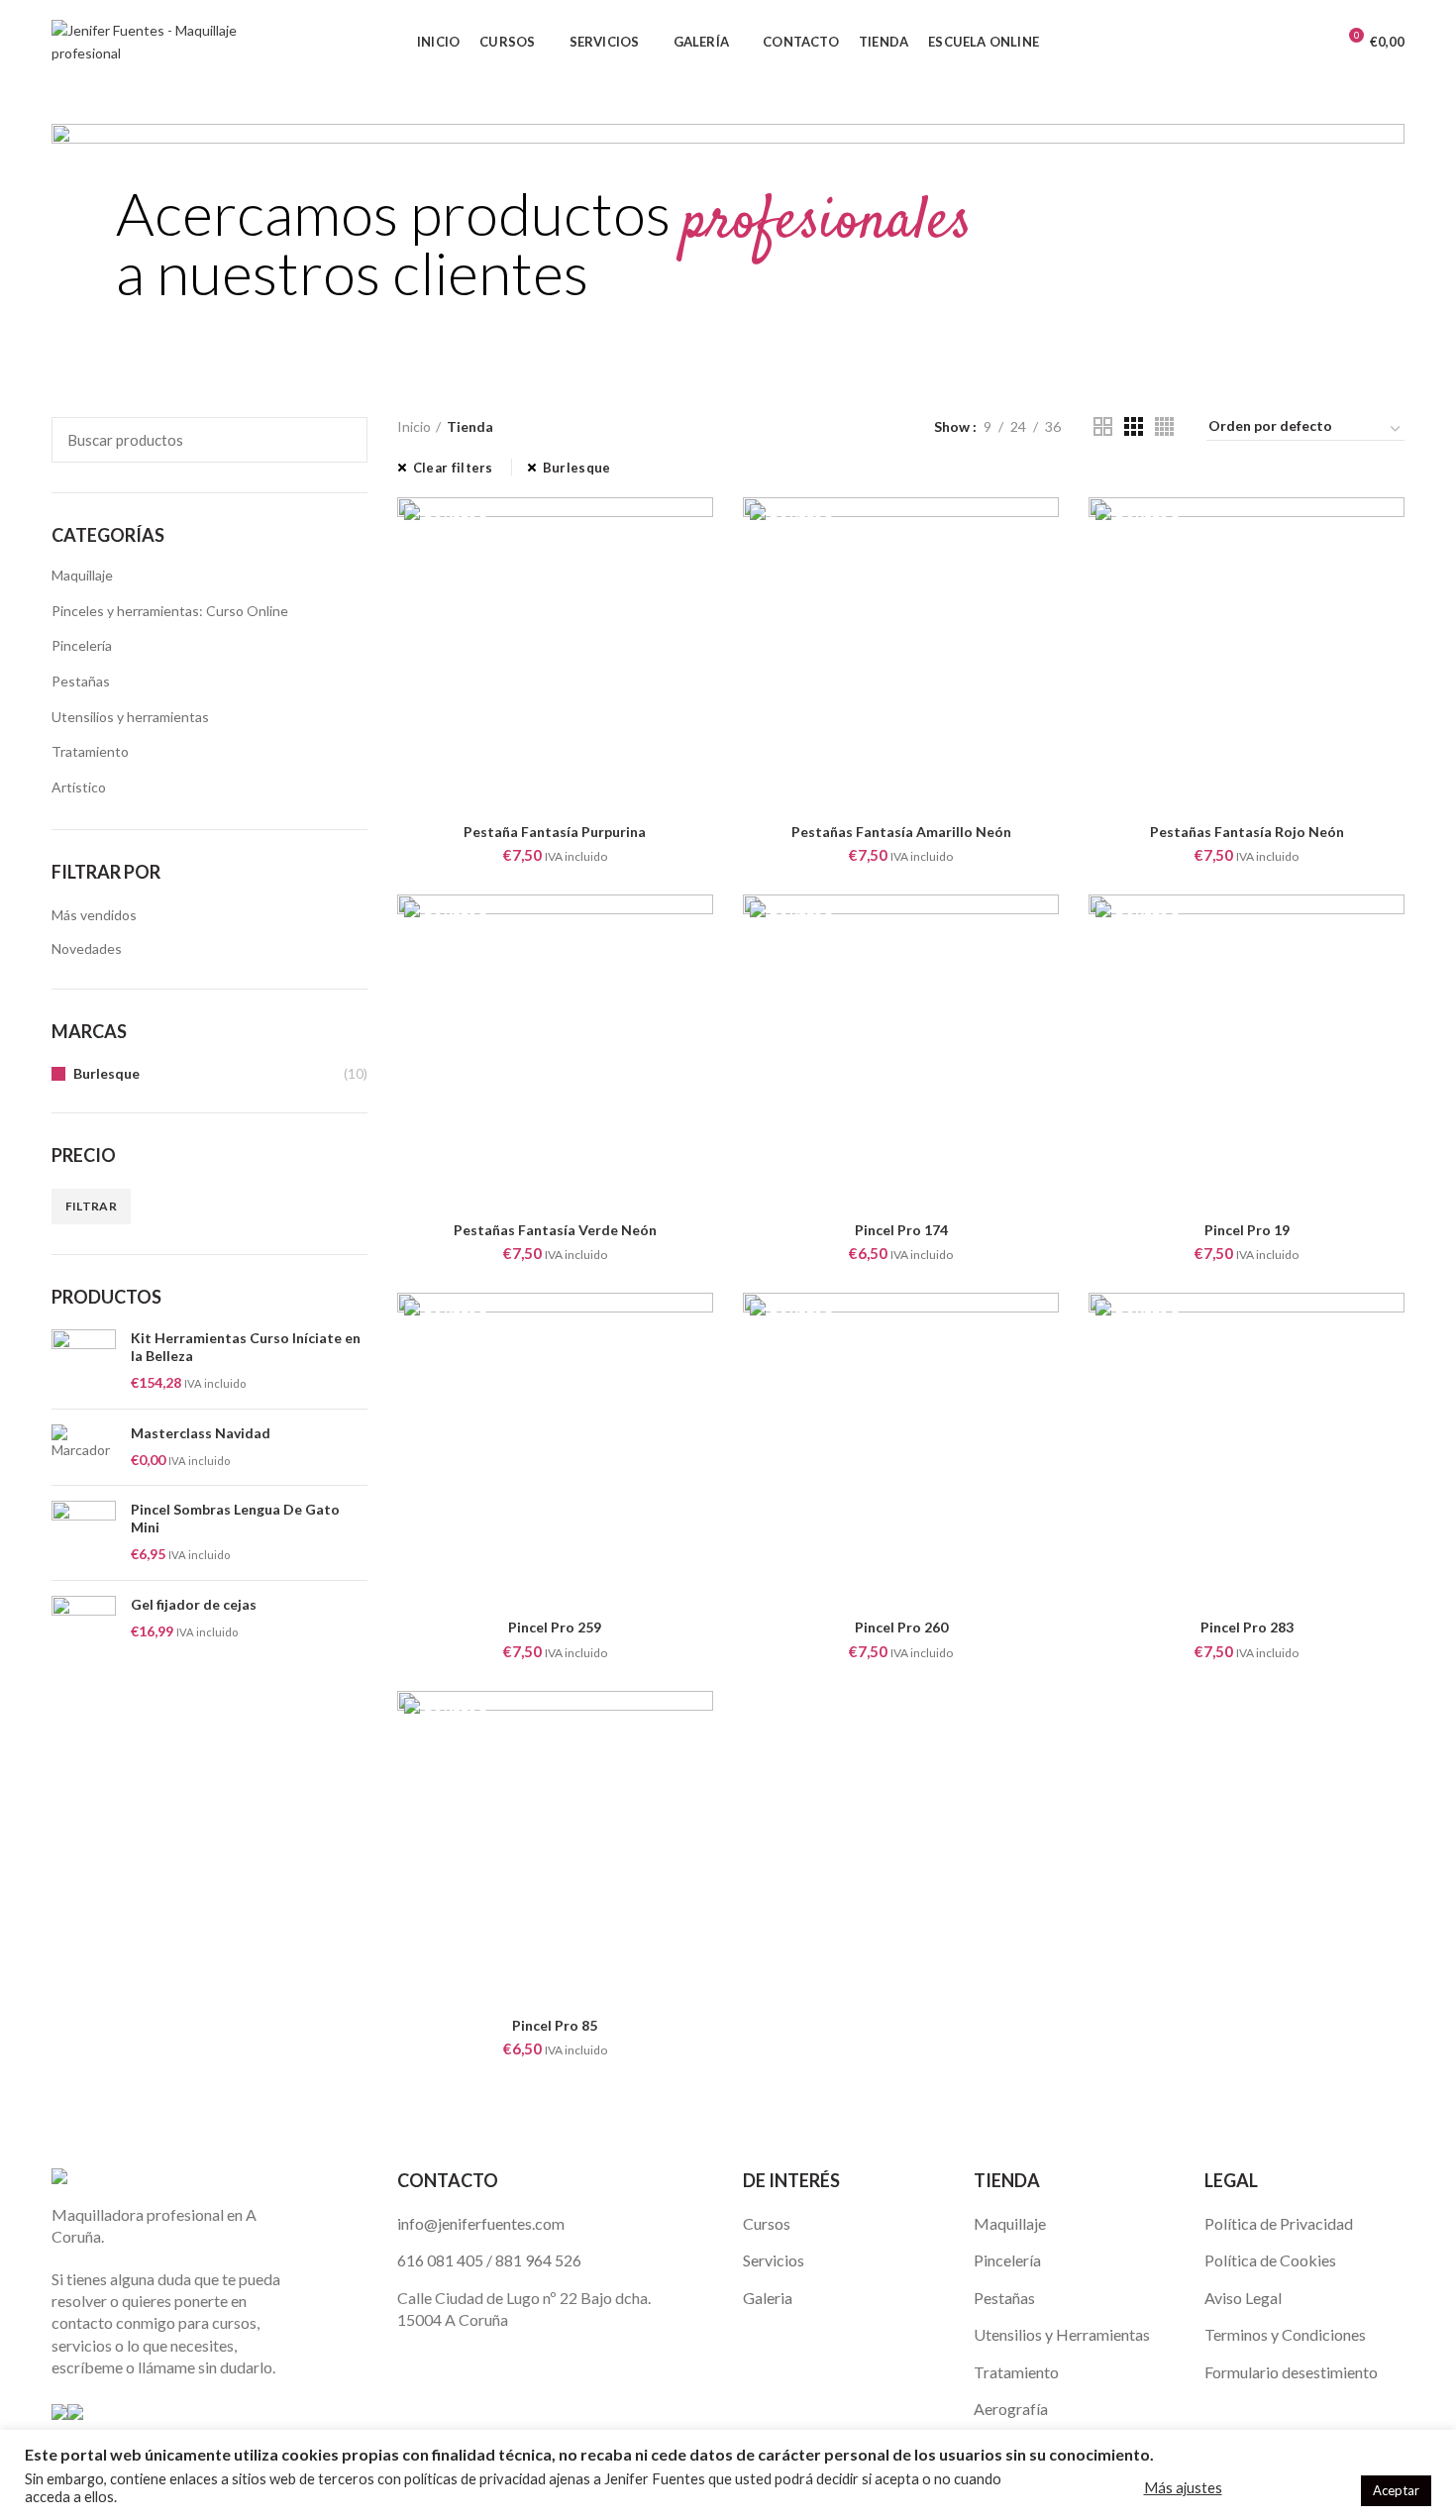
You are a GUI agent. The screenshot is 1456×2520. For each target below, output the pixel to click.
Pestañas (81, 681)
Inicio (414, 426)
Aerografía (1011, 2409)
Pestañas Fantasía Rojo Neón (1247, 832)
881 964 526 (538, 2260)
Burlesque (106, 1073)
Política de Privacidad (1279, 2223)
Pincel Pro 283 (1247, 1627)
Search (341, 440)
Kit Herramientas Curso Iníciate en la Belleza (246, 1347)
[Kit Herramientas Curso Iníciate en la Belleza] (84, 1362)
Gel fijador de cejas (194, 1604)
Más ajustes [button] (1183, 2488)
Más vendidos (94, 915)
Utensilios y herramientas (130, 717)
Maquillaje (82, 575)
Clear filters (453, 468)
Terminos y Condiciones (1285, 2334)
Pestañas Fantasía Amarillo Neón (901, 832)
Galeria (768, 2298)
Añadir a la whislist (698, 529)
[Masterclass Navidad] (84, 1447)
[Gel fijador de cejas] (84, 1628)
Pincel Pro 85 (555, 2025)
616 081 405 (440, 2260)
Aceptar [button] (1396, 2490)
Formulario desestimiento (1291, 2372)
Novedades (87, 948)
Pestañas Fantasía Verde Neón (555, 1230)
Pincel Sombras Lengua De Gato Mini (235, 1518)
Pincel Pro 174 (901, 1230)
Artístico (79, 787)
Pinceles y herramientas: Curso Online (170, 611)
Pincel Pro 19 (1247, 1230)
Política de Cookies (1270, 2260)
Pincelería (82, 645)
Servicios (774, 2260)
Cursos (767, 2223)
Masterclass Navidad (201, 1433)
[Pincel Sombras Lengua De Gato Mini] (84, 1533)
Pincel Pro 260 (901, 1627)
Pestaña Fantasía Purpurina (555, 832)
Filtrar (91, 1206)
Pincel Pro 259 (555, 1627)
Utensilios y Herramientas (1062, 2334)
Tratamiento (90, 751)
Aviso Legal (1243, 2298)
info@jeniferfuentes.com (481, 2223)
